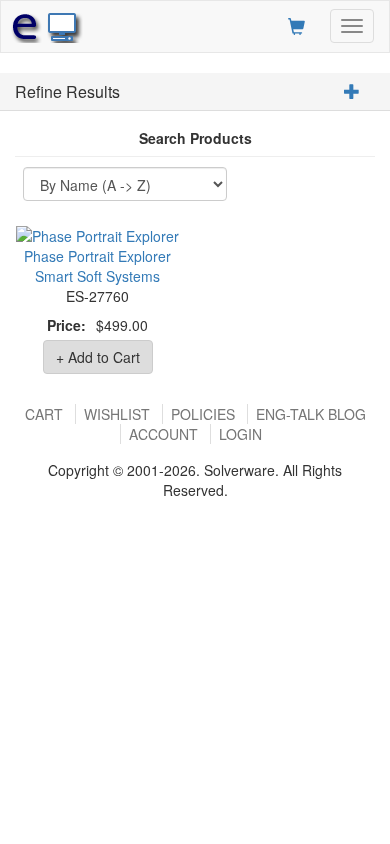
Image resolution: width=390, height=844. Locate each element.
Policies (203, 414)
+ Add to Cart (98, 357)
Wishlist (117, 414)
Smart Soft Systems (97, 276)
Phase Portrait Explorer (97, 256)
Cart (44, 414)
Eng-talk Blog (311, 414)
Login (240, 434)
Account (163, 434)
